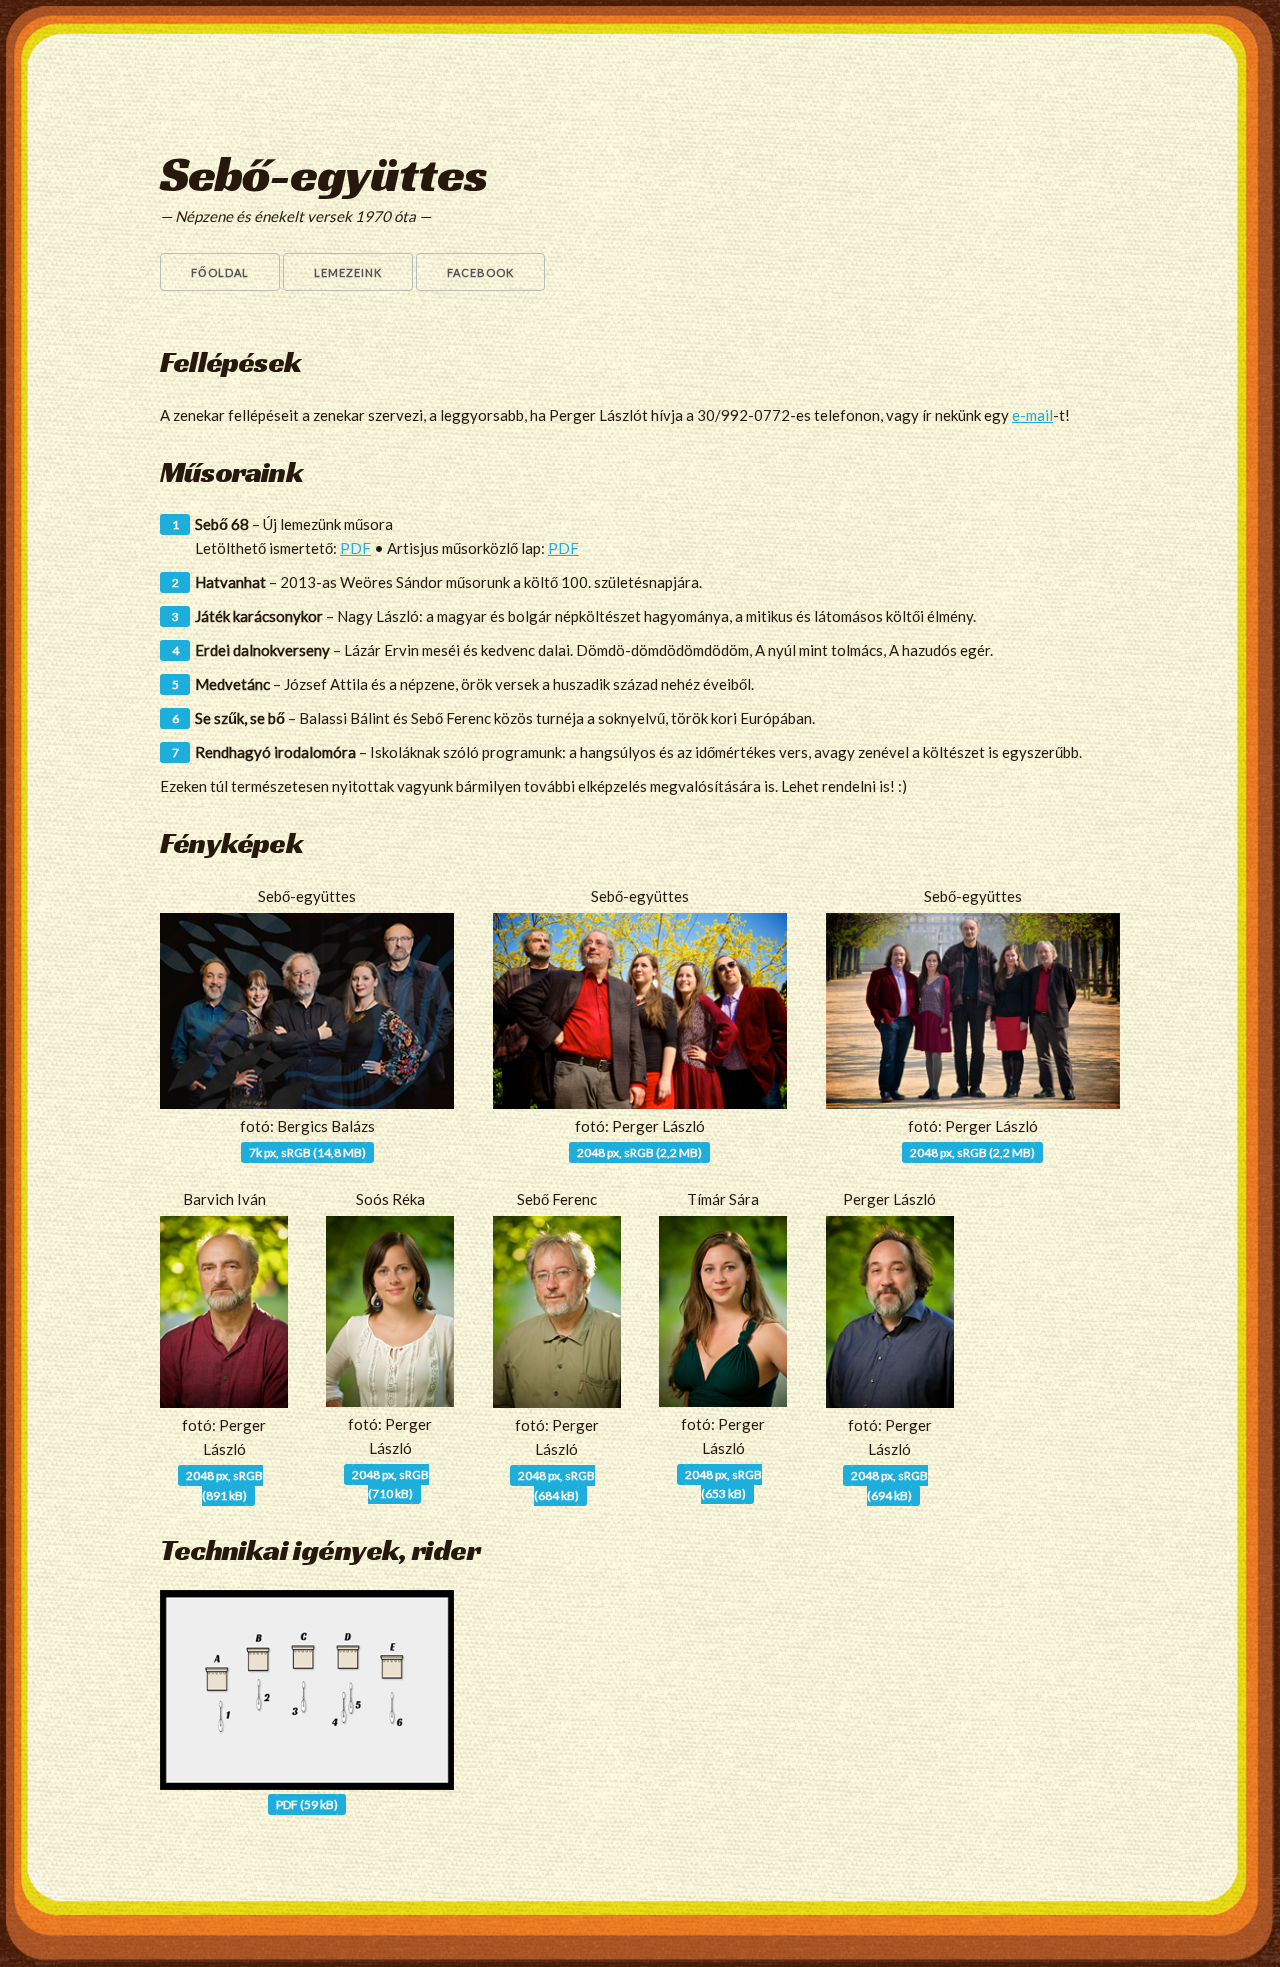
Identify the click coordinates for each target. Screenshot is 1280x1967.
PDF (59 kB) (307, 1804)
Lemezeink (348, 272)
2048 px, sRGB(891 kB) (224, 1485)
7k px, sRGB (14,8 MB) (307, 1152)
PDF (355, 548)
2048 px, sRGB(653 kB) (723, 1484)
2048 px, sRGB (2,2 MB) (639, 1152)
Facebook (480, 272)
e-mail (1032, 415)
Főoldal (220, 272)
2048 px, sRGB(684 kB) (556, 1485)
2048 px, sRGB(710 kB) (390, 1484)
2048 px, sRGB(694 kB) (889, 1485)
